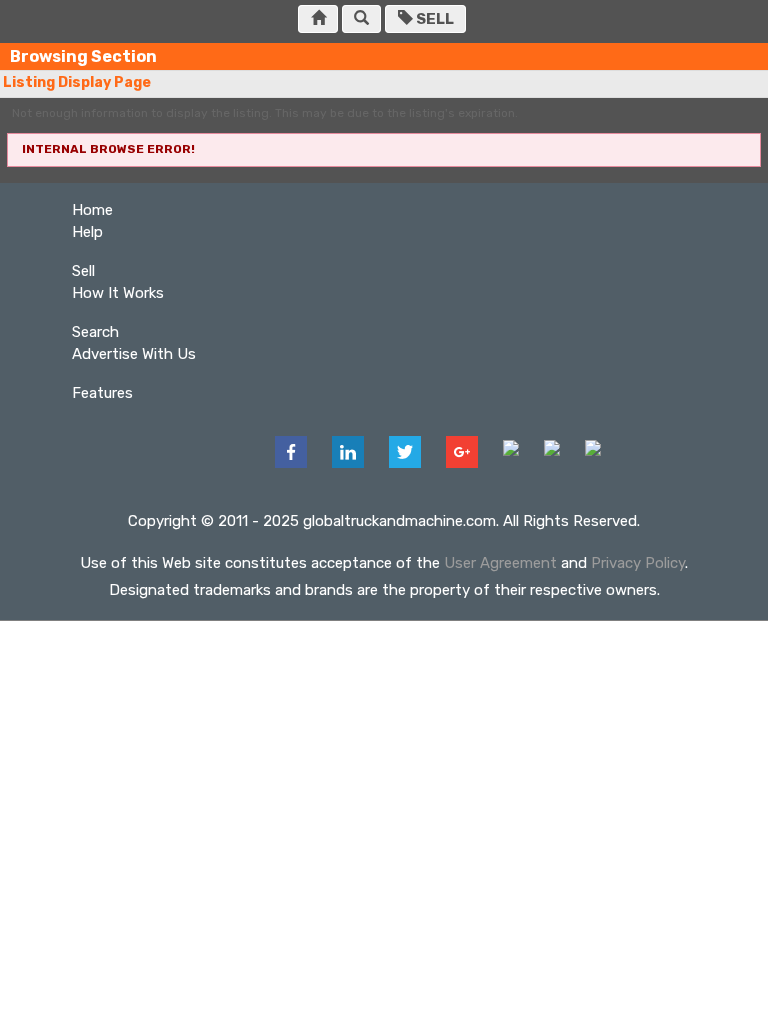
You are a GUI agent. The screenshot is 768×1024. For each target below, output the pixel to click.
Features (102, 393)
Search (95, 332)
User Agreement (500, 563)
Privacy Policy (638, 563)
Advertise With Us (134, 354)
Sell (433, 19)
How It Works (118, 293)
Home (92, 210)
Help (87, 232)
